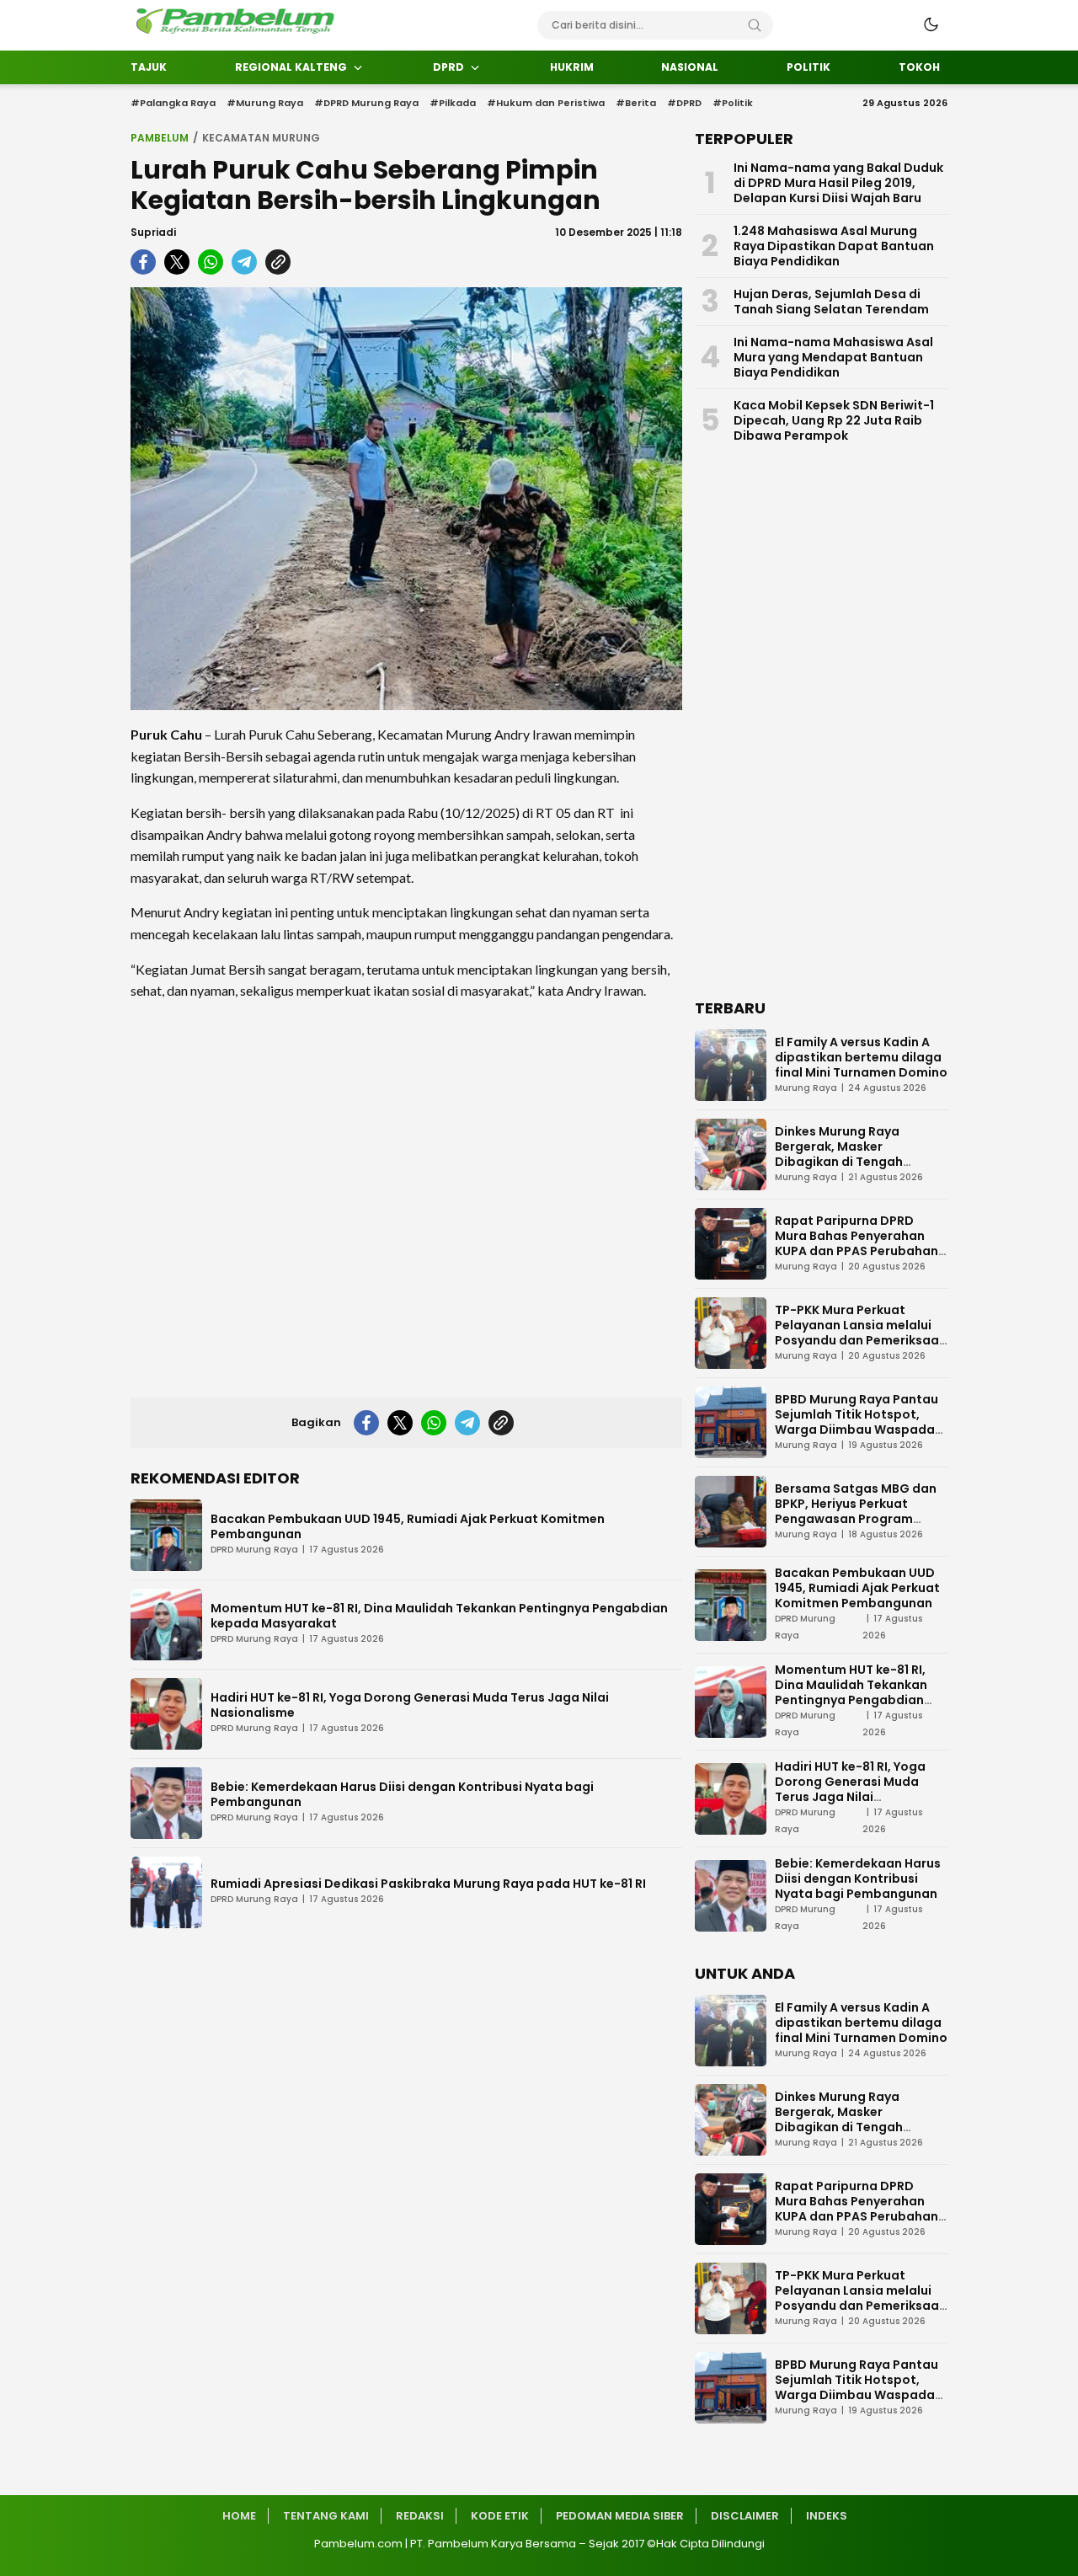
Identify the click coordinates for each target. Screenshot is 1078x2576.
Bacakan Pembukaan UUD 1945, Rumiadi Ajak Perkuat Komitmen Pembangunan (408, 1526)
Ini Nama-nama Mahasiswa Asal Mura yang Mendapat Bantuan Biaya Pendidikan (833, 357)
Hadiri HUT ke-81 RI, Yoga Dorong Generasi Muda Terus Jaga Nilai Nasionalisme (410, 1705)
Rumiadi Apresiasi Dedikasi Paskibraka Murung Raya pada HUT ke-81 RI (428, 1884)
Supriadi (153, 232)
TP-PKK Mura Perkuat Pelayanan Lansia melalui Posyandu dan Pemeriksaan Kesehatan (861, 1333)
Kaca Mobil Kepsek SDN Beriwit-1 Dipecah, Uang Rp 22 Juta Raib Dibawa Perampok (834, 420)
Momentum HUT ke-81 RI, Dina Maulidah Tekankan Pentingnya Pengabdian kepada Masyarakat (439, 1616)
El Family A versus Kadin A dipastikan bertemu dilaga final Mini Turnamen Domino (861, 1057)
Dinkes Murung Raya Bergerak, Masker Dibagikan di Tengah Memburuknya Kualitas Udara (846, 1162)
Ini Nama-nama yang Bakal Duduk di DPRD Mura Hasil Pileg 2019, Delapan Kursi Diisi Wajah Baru (838, 183)
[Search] (755, 25)
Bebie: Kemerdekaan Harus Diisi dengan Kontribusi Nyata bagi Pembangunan (402, 1794)
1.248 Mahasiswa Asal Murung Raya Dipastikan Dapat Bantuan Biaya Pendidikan (834, 246)
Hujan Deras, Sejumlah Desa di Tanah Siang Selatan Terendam (831, 302)
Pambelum (160, 138)
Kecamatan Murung (261, 138)
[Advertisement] (406, 1194)
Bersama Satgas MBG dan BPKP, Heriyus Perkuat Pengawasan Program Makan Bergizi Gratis (856, 1511)
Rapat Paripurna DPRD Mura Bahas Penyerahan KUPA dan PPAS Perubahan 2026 (857, 1243)
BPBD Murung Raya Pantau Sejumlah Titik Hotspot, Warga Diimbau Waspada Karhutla (857, 1422)
